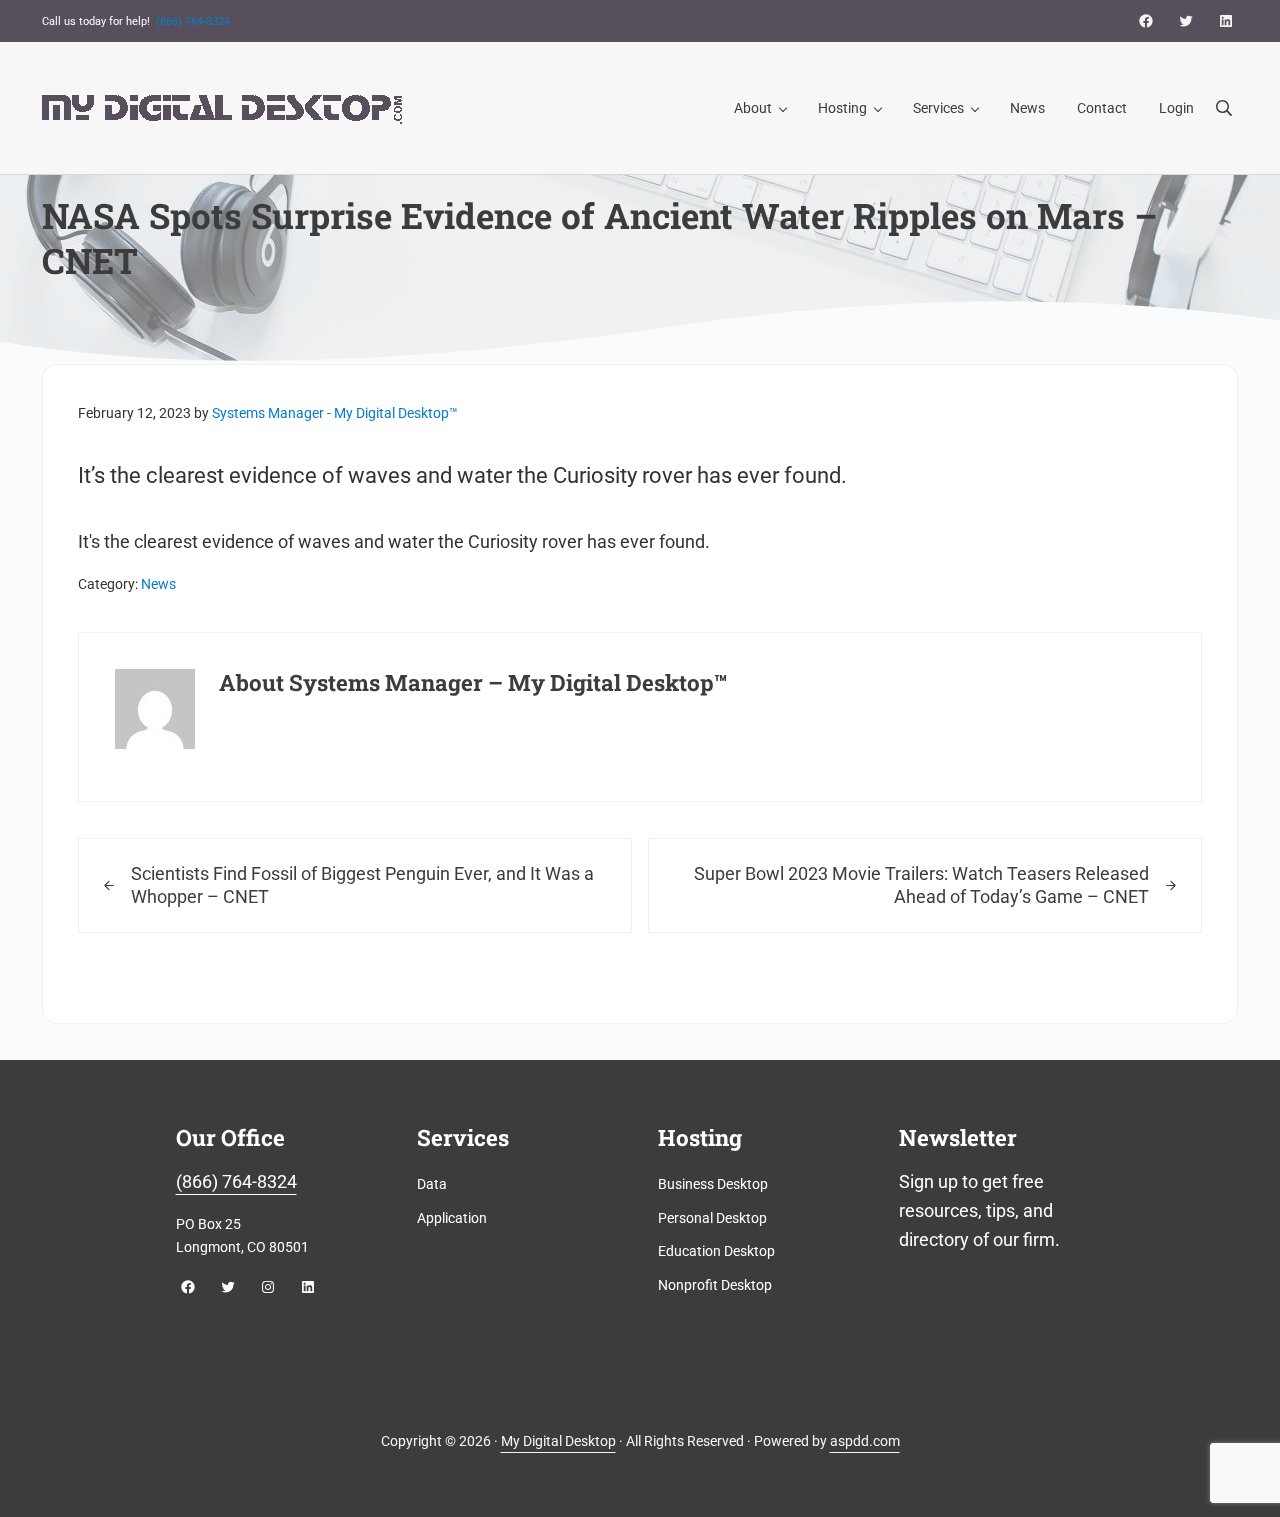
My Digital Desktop (558, 1441)
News (158, 584)
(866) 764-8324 (193, 21)
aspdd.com (865, 1441)
